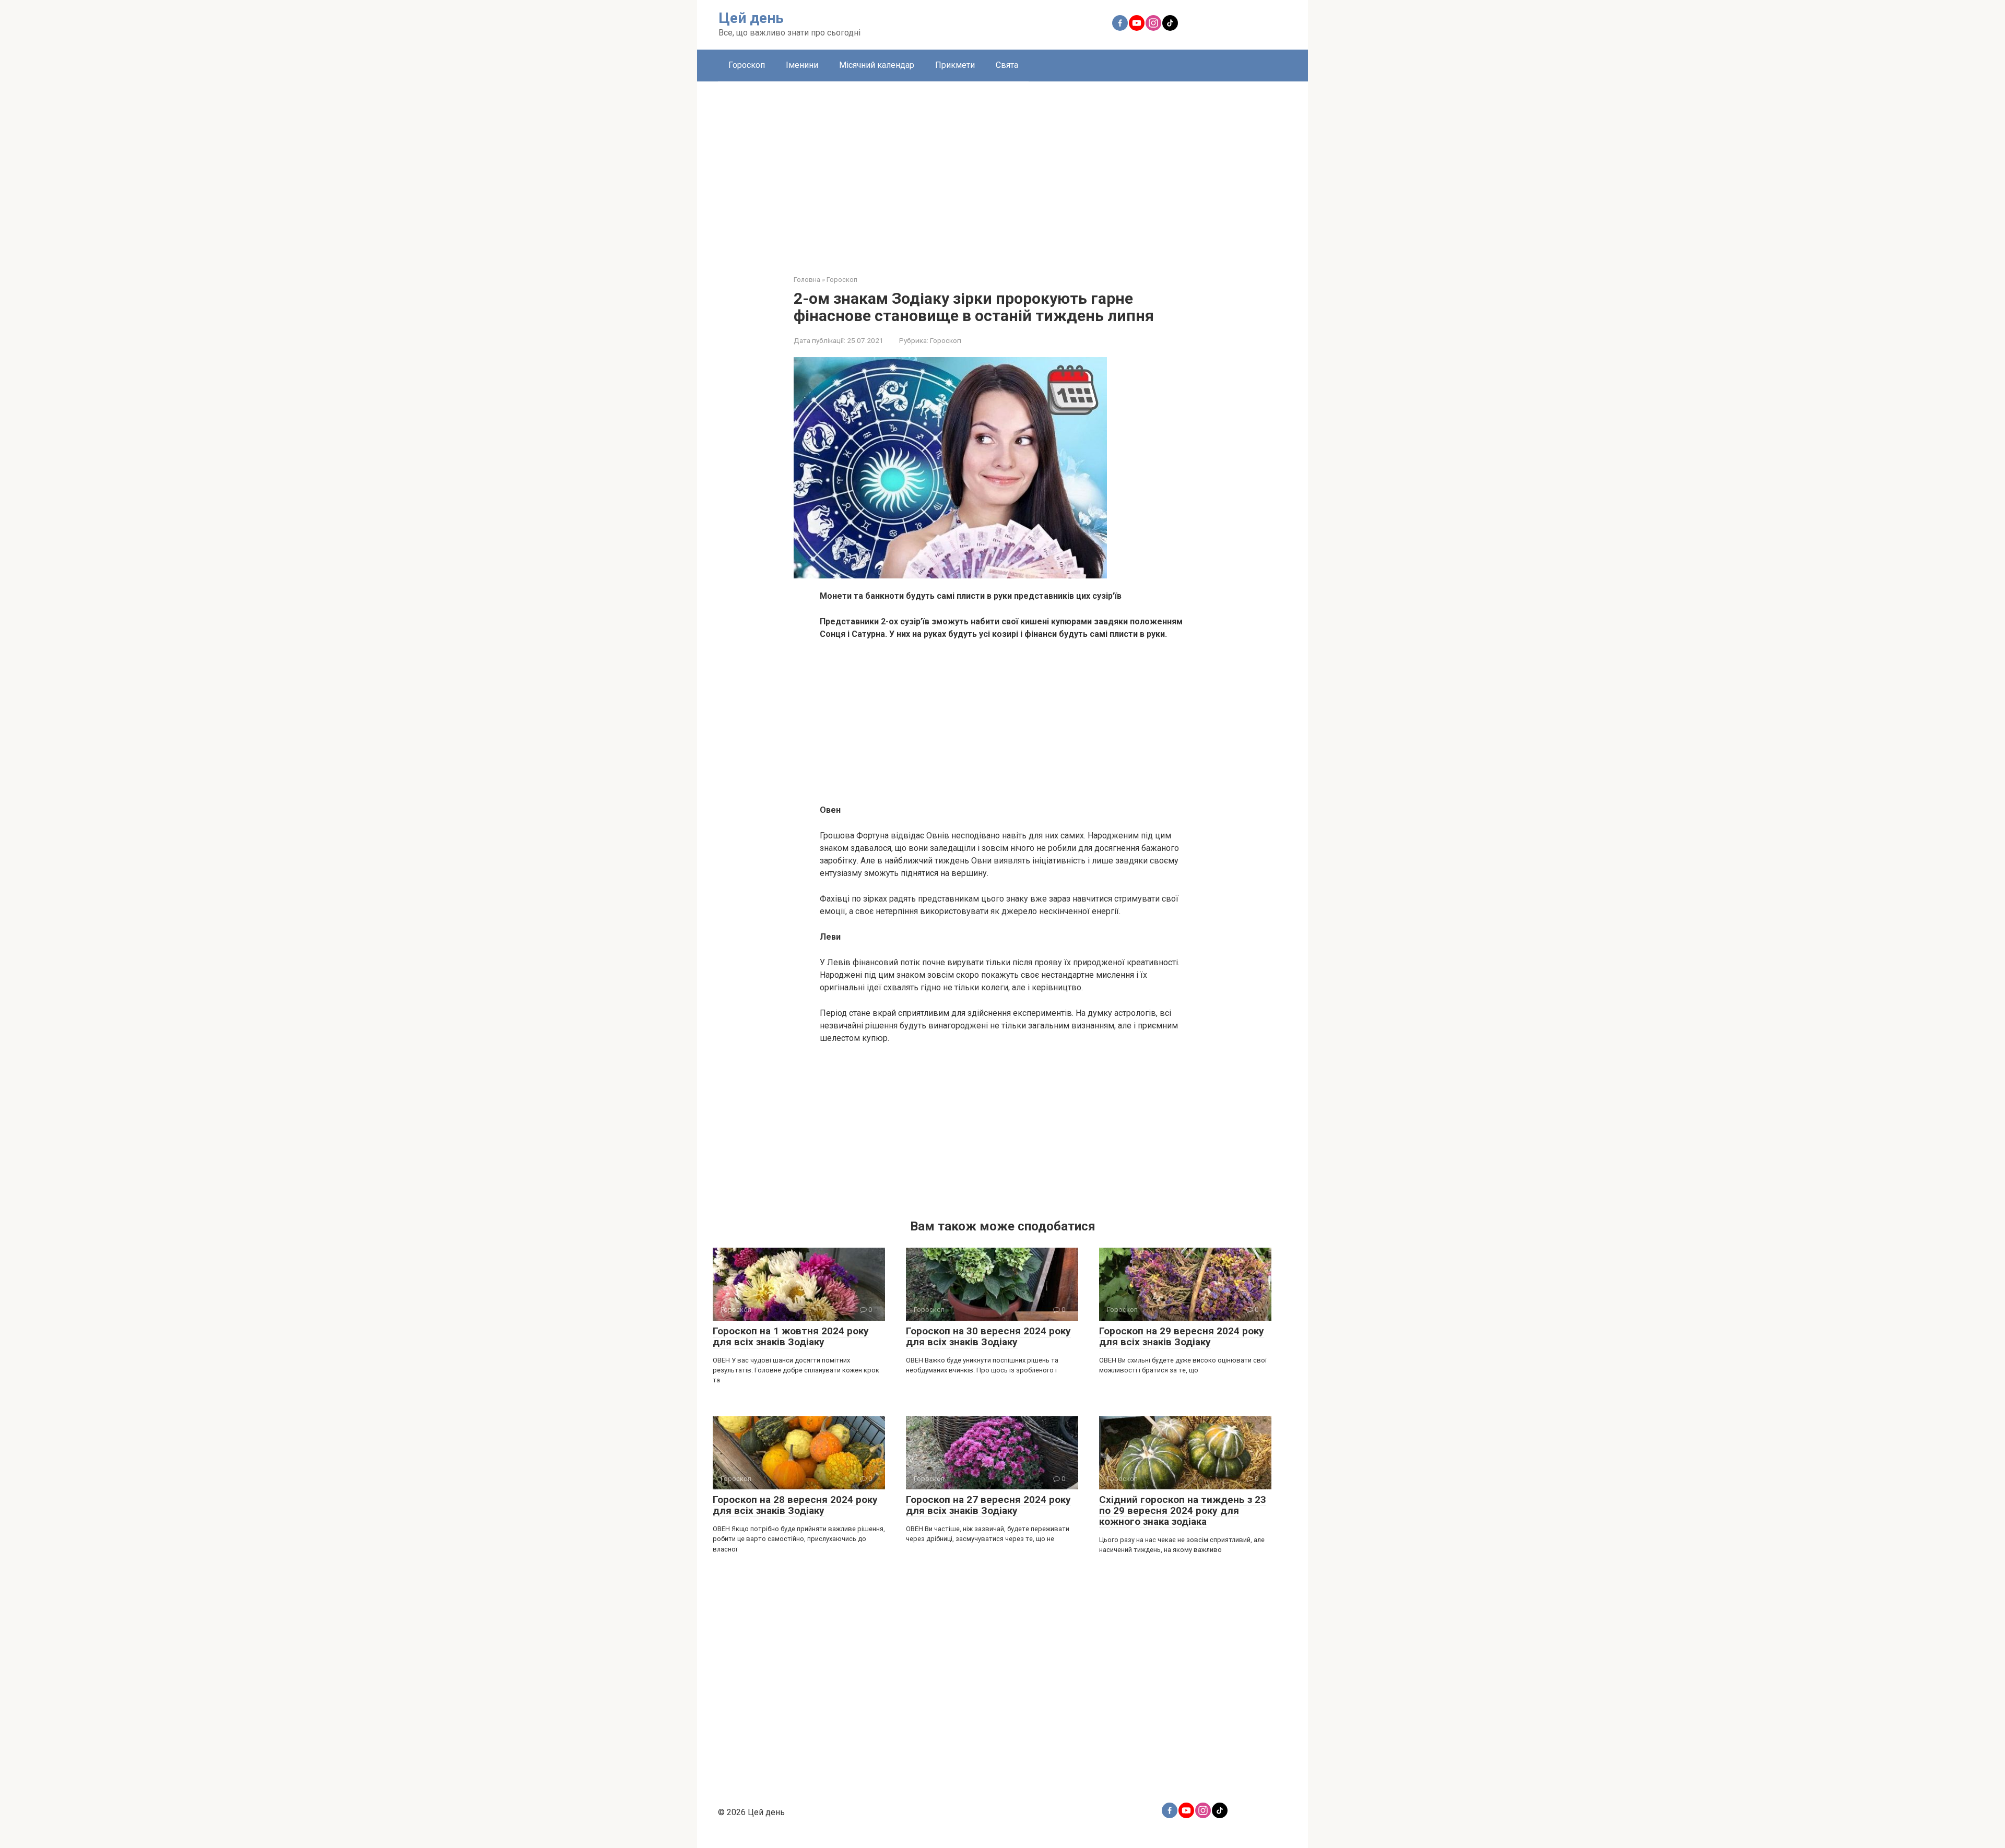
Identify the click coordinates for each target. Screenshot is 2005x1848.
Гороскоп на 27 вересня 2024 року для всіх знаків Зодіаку (988, 1505)
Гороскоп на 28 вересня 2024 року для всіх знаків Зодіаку (795, 1505)
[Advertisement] (1002, 170)
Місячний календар (877, 65)
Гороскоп (747, 65)
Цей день (751, 18)
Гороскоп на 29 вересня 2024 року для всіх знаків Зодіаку (1182, 1336)
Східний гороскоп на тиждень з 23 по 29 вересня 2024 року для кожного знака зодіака (1183, 1511)
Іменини (802, 65)
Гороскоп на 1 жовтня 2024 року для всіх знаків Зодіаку (791, 1336)
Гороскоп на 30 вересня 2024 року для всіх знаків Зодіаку (988, 1336)
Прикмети (955, 65)
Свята (1007, 65)
